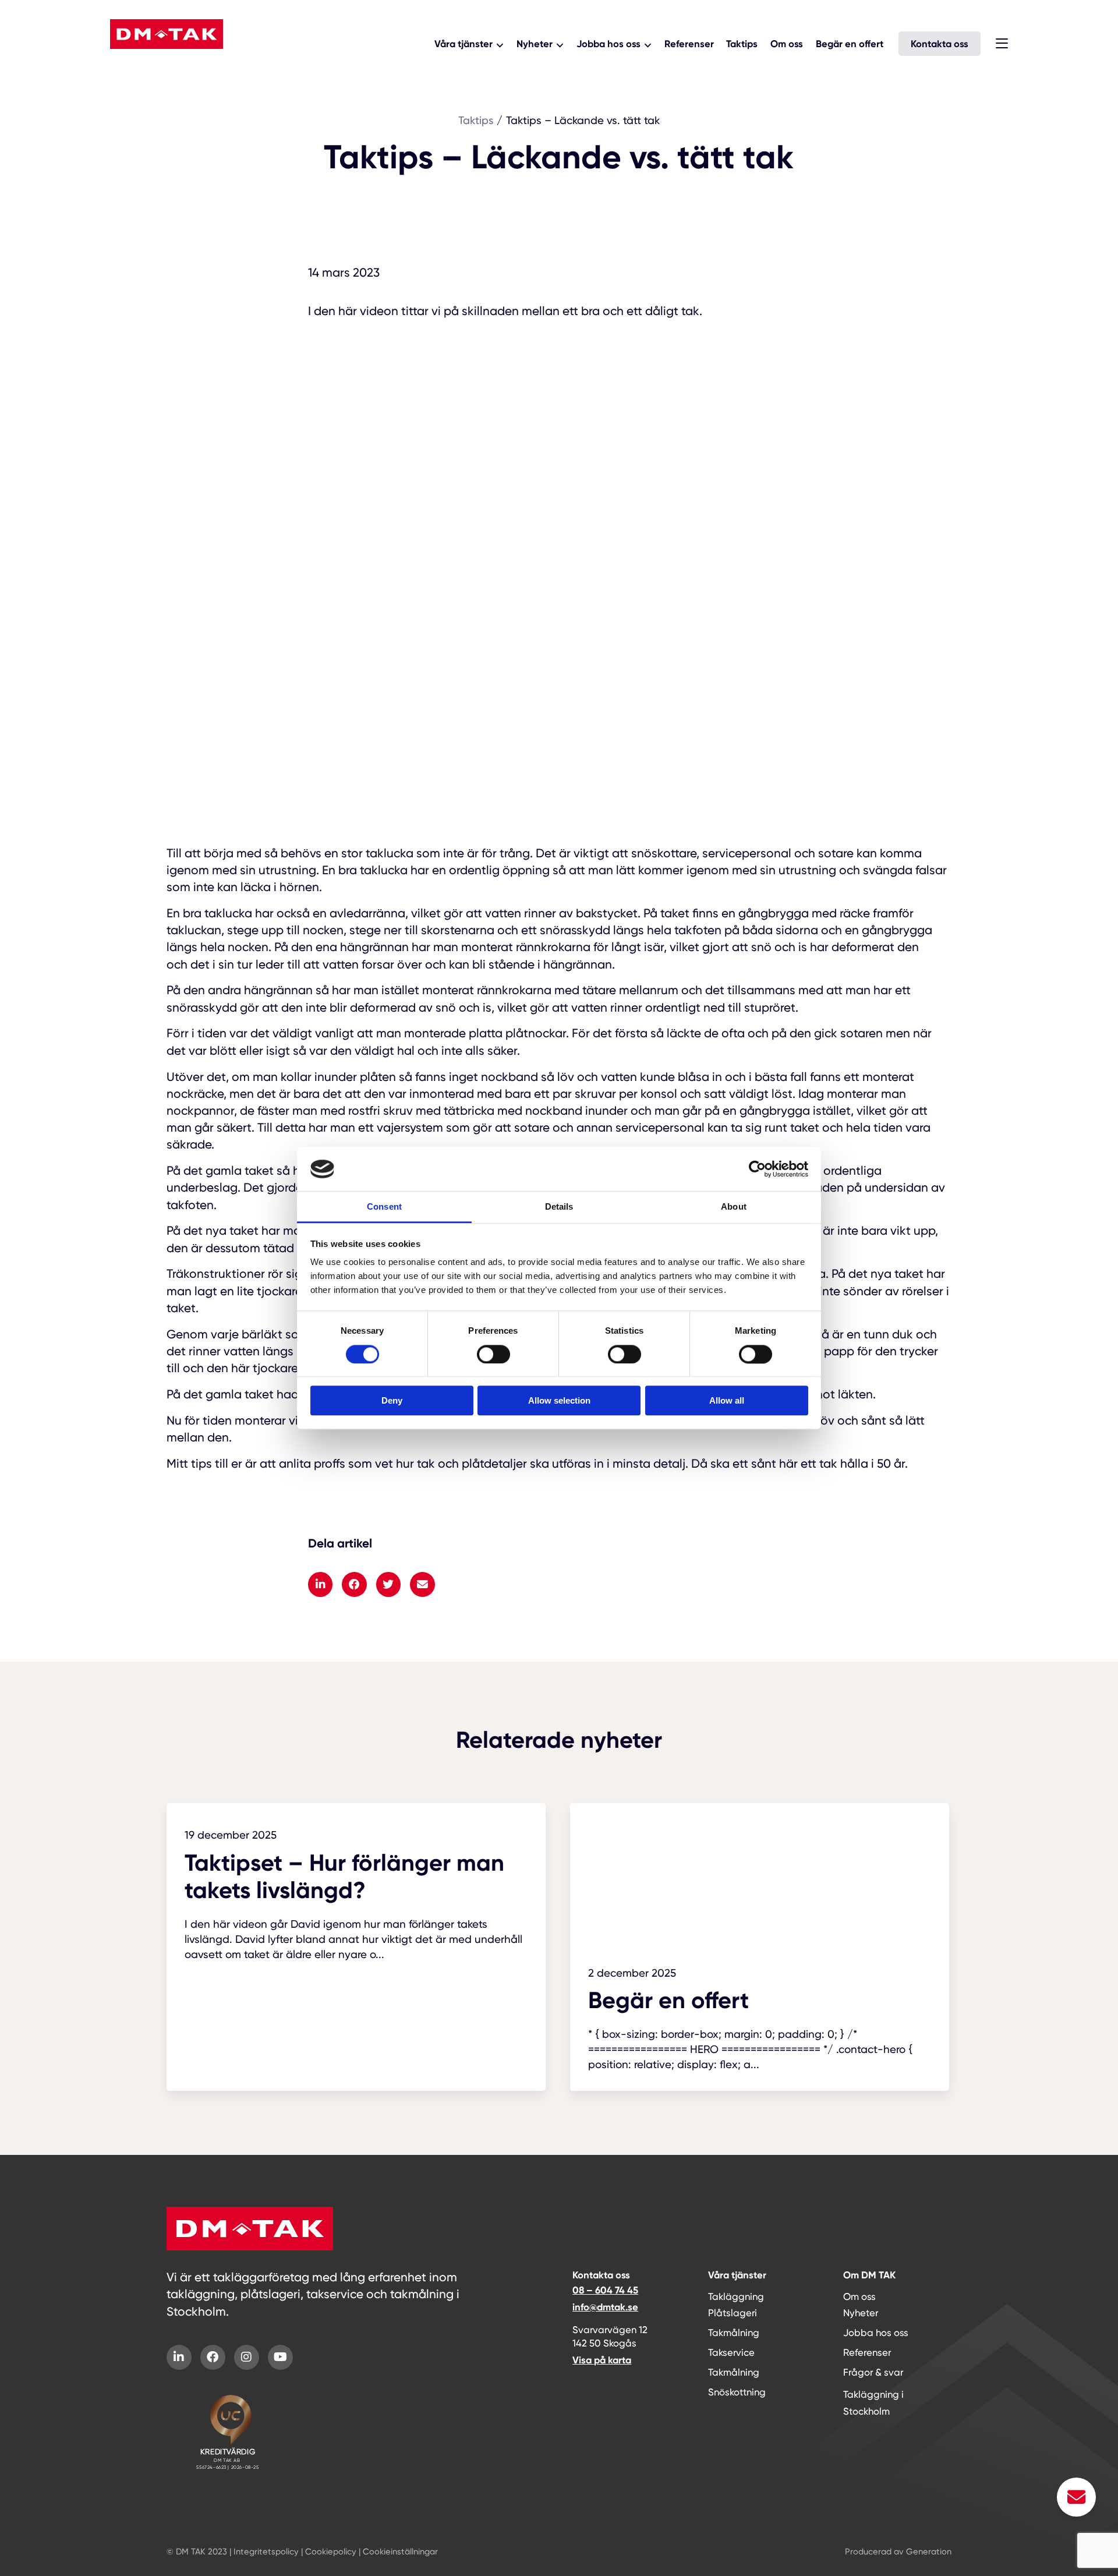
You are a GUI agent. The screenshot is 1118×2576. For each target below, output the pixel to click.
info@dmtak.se (605, 2307)
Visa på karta (602, 2360)
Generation (929, 2552)
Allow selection (559, 1400)
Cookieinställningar (400, 2552)
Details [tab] (559, 1207)
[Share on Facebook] (354, 1584)
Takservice (731, 2353)
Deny (392, 1400)
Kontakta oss (940, 44)
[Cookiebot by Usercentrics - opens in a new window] (757, 1169)
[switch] (493, 1354)
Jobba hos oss (608, 44)
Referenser (689, 44)
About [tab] (734, 1207)
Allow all (727, 1400)
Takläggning (736, 2297)
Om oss (787, 44)
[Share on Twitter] (388, 1584)
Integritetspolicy (266, 2552)
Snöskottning (737, 2392)
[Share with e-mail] (422, 1584)
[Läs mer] (356, 1892)
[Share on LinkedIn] (320, 1584)
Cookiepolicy (331, 2552)
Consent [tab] (384, 1207)
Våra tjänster (464, 44)
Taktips (742, 44)
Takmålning (734, 2333)
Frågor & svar (873, 2372)
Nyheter (535, 44)
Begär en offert (850, 44)
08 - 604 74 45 (158, 64)
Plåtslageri (733, 2313)
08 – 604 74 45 (605, 2290)
